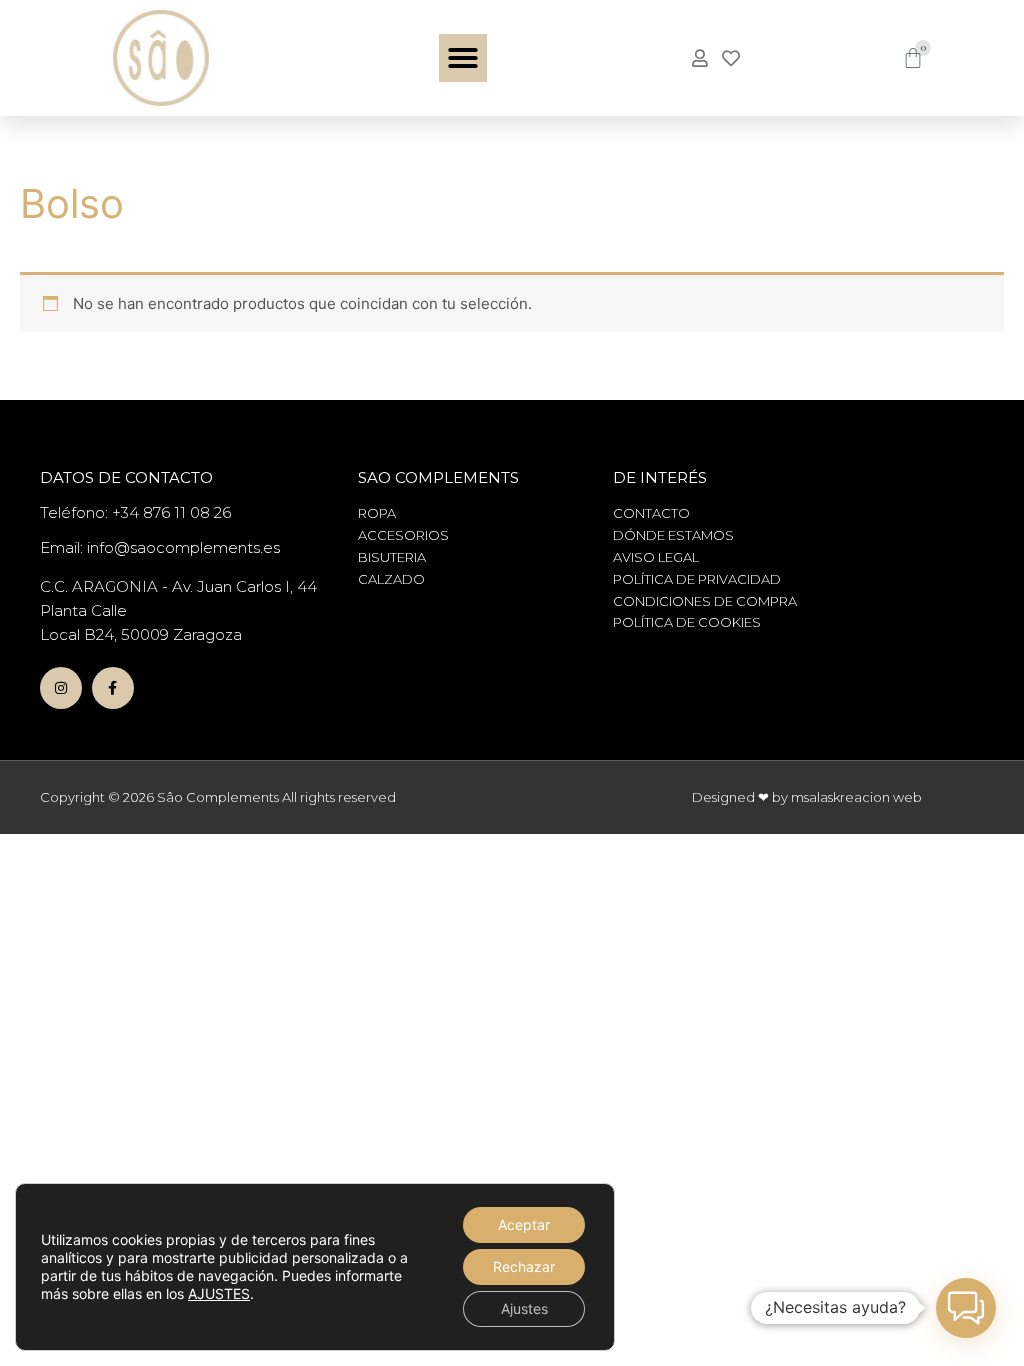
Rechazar (524, 1266)
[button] (463, 58)
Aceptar (524, 1224)
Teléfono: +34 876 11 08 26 (135, 512)
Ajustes (524, 1308)
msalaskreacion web (856, 797)
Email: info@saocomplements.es (160, 547)
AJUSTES (219, 1293)
